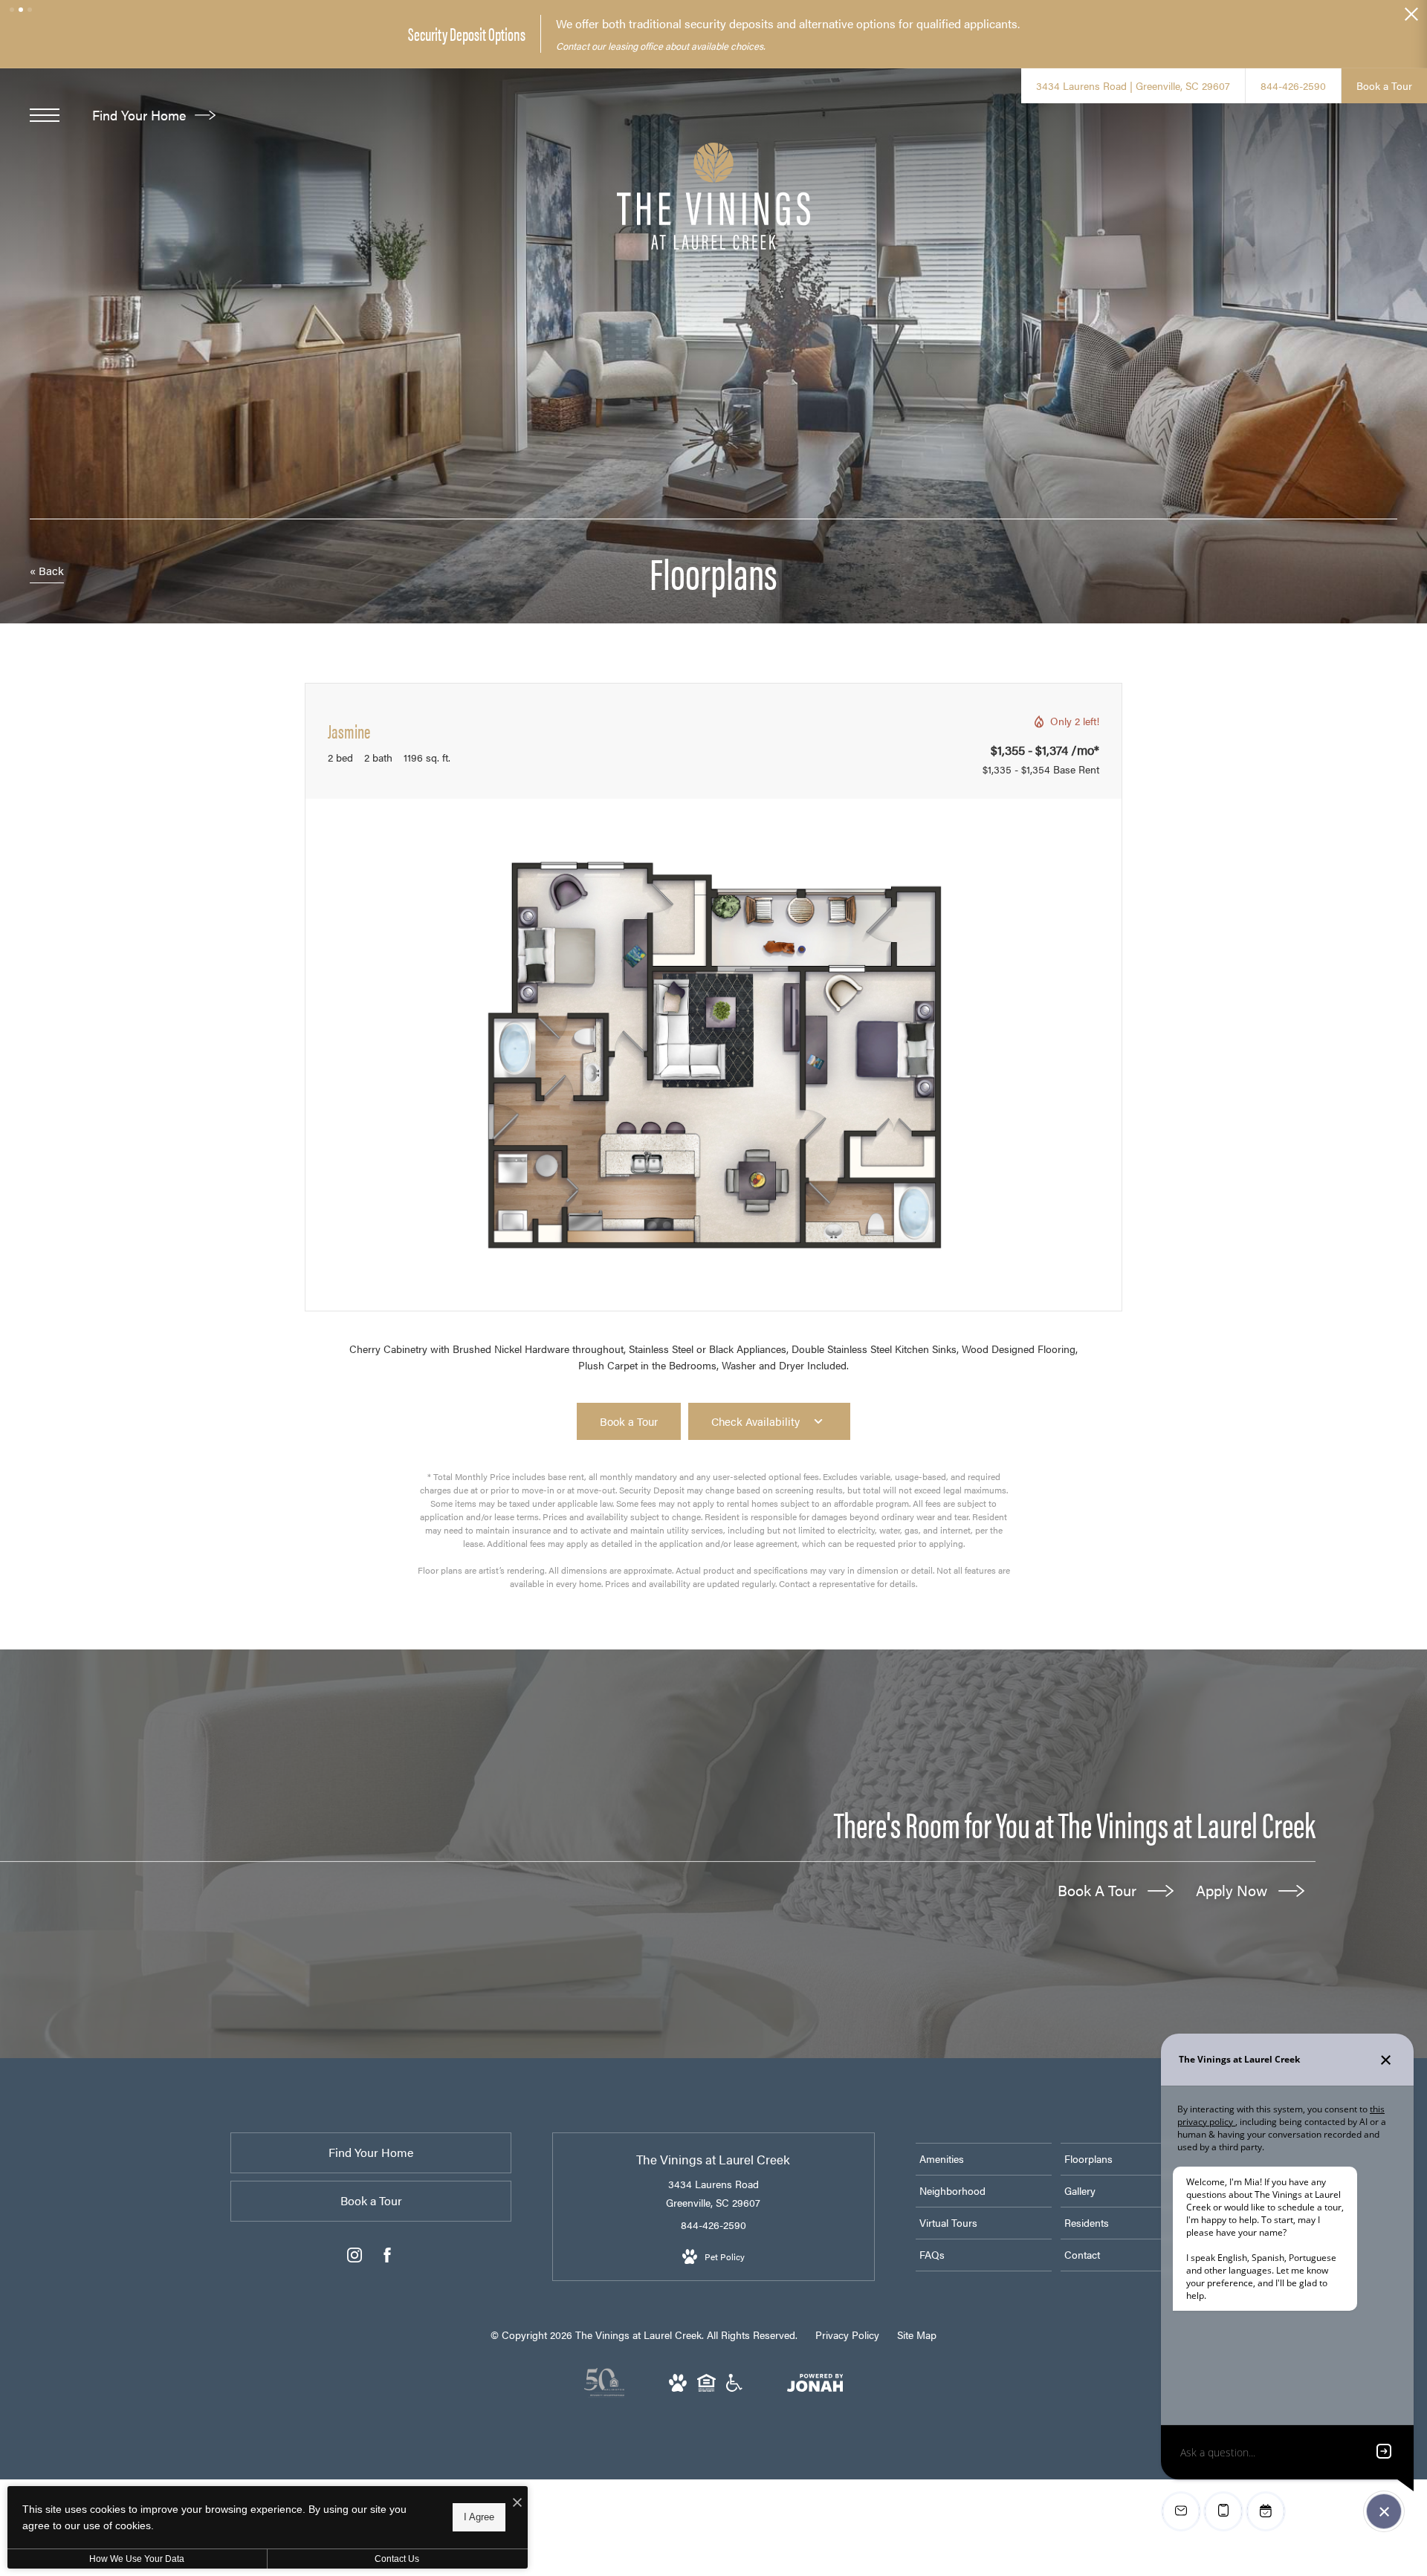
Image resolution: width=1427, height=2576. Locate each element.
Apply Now (1233, 1890)
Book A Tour (1099, 1890)
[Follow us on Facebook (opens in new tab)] (387, 2258)
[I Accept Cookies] (517, 2503)
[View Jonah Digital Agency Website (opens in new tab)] (815, 2385)
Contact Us (397, 2559)
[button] (12, 10)
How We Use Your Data (137, 2559)
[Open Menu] (45, 115)
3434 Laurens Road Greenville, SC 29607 (713, 2193)
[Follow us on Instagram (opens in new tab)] (355, 2258)
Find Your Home (141, 115)
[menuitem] (984, 2159)
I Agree (479, 2517)
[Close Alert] (1411, 18)
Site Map (917, 2335)
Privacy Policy (847, 2335)
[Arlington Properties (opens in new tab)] (604, 2393)
